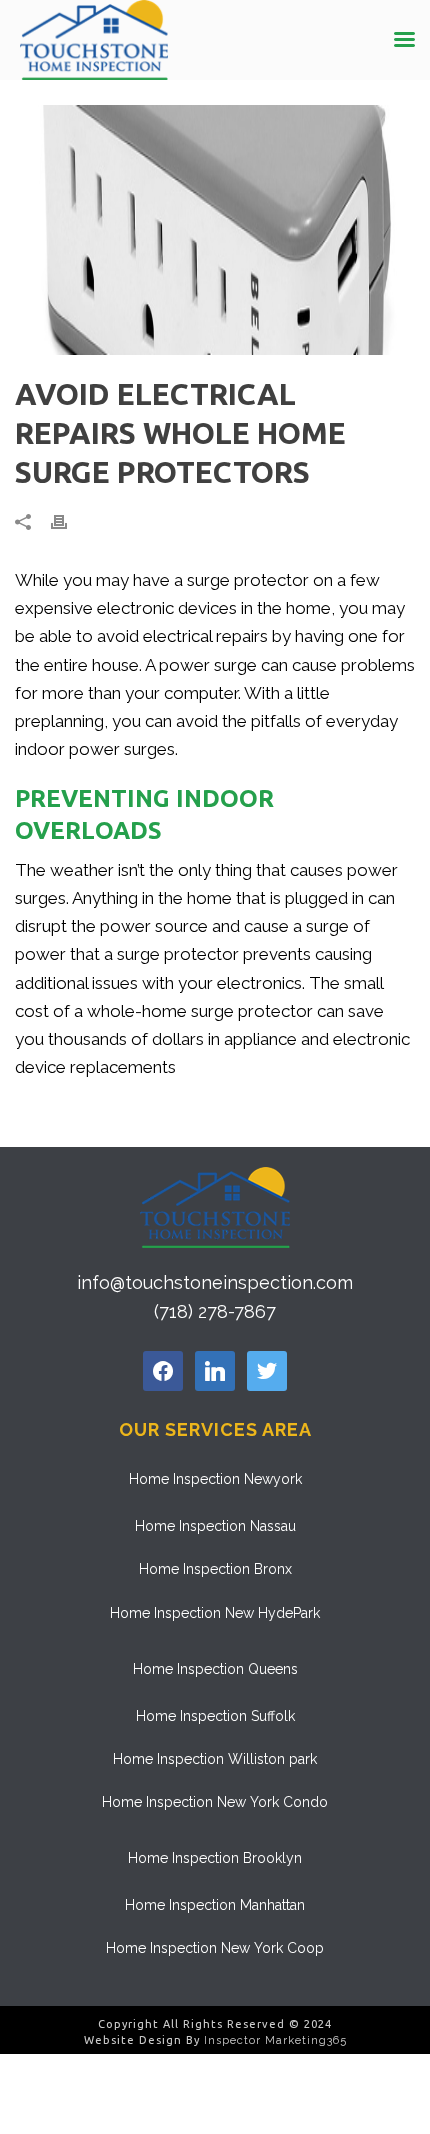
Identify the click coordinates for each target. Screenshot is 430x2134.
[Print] (69, 521)
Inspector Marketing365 (275, 2040)
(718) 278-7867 (215, 1311)
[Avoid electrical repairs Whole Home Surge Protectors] (215, 230)
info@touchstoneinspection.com (215, 1282)
